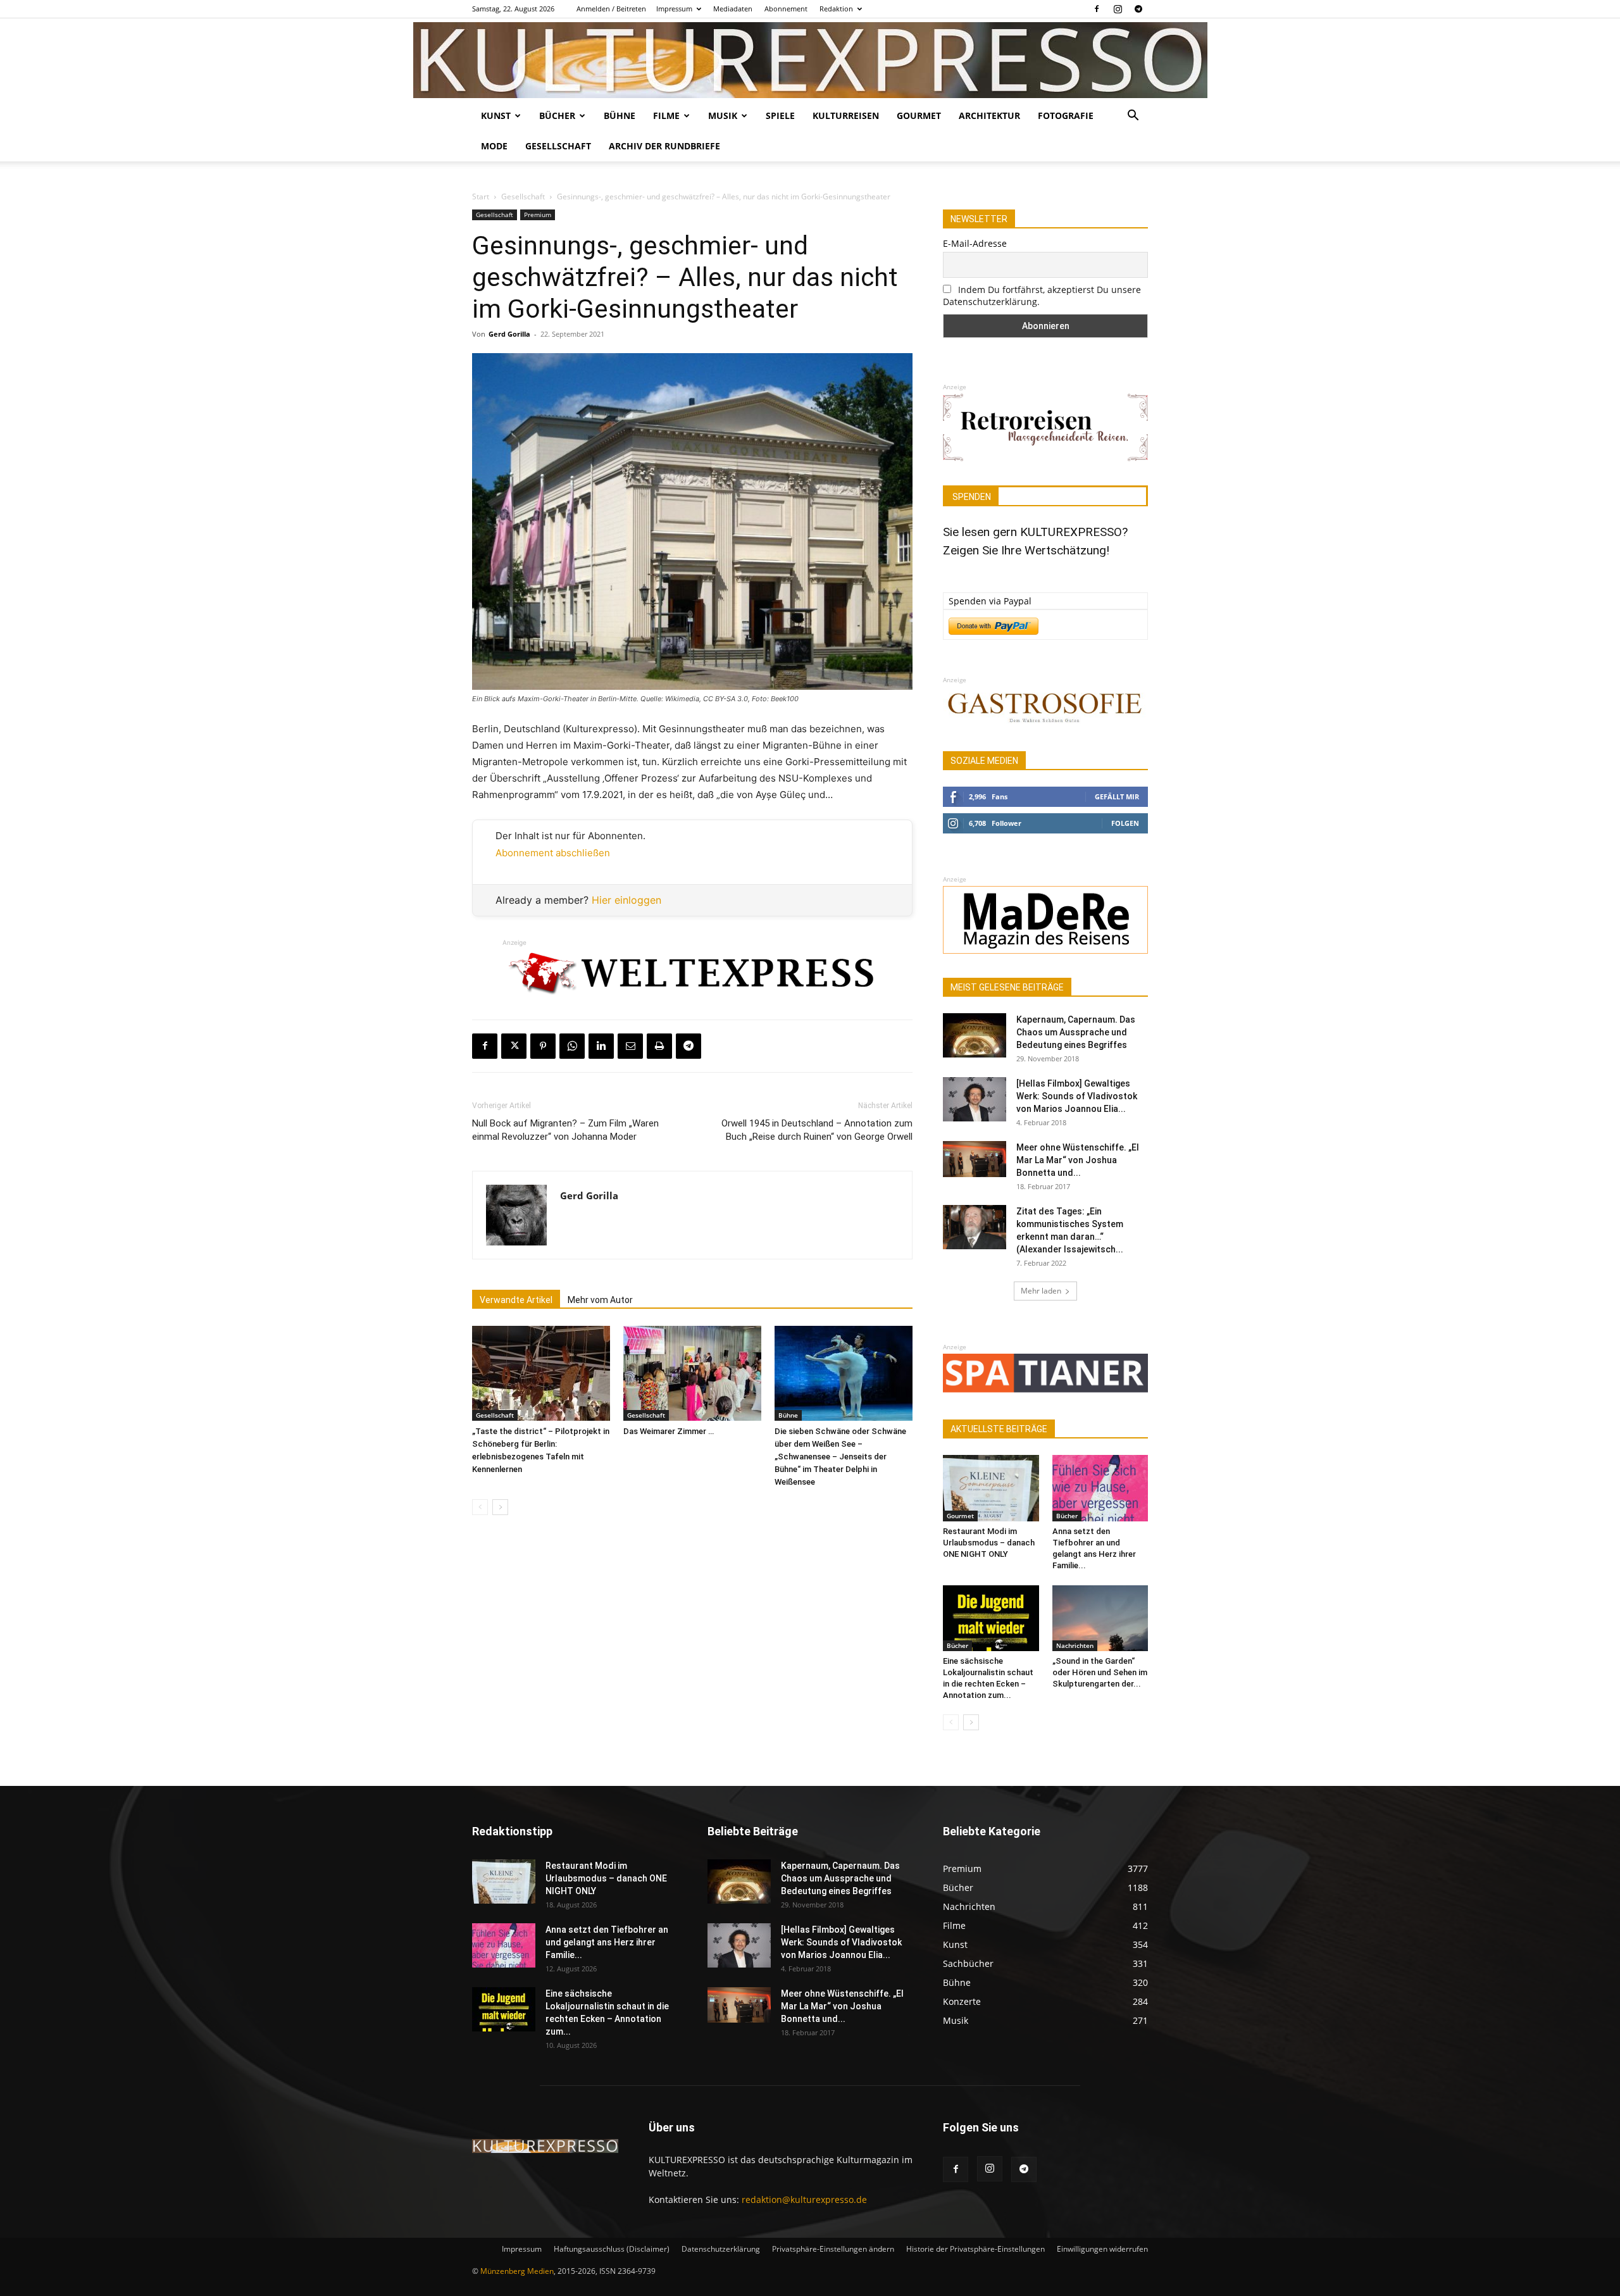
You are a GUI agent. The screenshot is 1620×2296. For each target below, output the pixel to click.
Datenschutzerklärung (721, 2249)
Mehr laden (1041, 1291)
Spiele (780, 115)
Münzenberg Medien (517, 2271)
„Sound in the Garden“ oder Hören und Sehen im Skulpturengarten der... (1100, 1672)
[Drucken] (659, 1046)
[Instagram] (1118, 9)
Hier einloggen (626, 900)
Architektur (989, 115)
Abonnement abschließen (553, 853)
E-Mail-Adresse (975, 243)
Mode (494, 146)
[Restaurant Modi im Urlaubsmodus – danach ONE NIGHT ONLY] (991, 1488)
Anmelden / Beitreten (611, 9)
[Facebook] (1097, 9)
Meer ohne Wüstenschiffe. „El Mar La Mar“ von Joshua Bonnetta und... (1078, 1160)
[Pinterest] (543, 1046)
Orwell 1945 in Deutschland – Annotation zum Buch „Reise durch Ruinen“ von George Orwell (817, 1130)
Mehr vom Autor (600, 1300)
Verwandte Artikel (516, 1300)
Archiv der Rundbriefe (664, 146)
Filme (666, 115)
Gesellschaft (558, 146)
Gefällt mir (1117, 796)
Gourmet (919, 115)
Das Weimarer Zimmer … (669, 1431)
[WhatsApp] (572, 1046)
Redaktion (836, 9)
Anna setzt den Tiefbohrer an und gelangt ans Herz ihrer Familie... (607, 1942)
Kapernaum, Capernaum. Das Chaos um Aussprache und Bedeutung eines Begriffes (1076, 1032)
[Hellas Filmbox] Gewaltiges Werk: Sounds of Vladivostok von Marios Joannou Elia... (1077, 1096)
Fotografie (1066, 115)
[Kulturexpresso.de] (810, 60)
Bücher (557, 115)
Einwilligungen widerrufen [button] (1102, 2249)
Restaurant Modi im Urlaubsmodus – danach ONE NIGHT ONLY (989, 1543)
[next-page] (500, 1507)
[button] (1133, 117)
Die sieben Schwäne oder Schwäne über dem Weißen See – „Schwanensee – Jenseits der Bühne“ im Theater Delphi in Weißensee (840, 1457)
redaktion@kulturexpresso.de (804, 2199)
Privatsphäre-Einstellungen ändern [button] (833, 2249)
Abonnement (786, 9)
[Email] (630, 1046)
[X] (514, 1046)
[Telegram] (1138, 9)
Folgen (1125, 823)
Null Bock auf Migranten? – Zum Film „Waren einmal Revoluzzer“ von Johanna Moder (565, 1130)
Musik (723, 115)
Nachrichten (1075, 1645)
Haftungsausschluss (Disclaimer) (612, 2249)
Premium (538, 215)
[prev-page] (480, 1507)
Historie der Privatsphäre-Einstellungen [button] (975, 2249)
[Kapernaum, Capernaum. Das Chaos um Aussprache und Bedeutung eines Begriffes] (975, 1035)
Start (481, 197)
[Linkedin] (601, 1046)
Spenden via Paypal (990, 601)
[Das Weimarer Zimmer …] (692, 1373)
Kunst (496, 115)
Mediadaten (733, 9)
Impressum (674, 9)
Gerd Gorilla (509, 334)
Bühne (620, 115)
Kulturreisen (846, 115)
